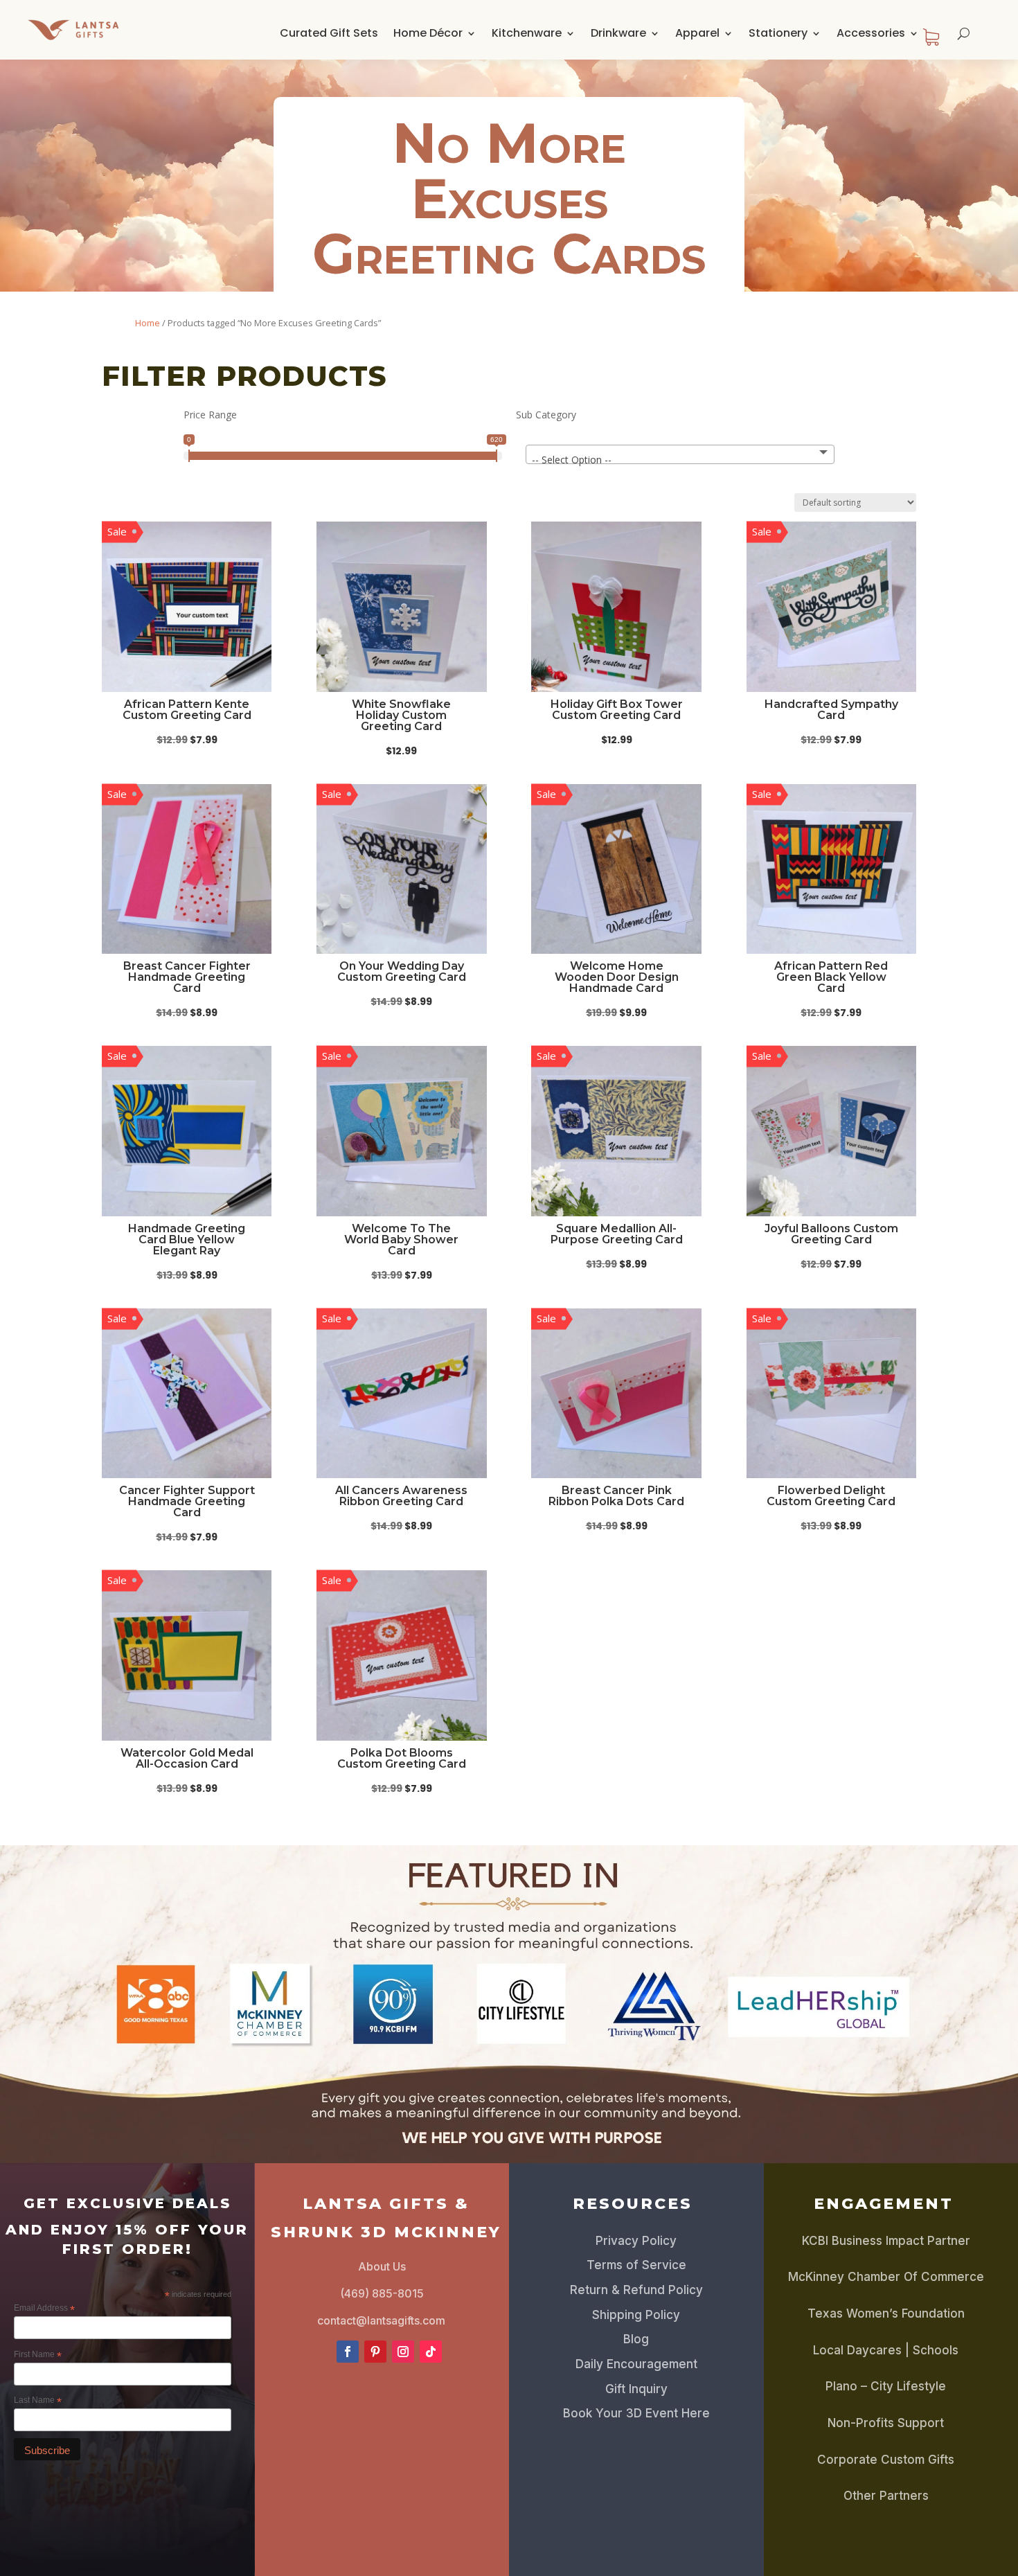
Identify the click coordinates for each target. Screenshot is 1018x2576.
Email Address (44, 2309)
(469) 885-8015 (382, 2293)
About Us (382, 2266)
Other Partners (886, 2496)
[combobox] (680, 454)
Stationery (778, 33)
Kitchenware (527, 33)
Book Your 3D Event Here (636, 2413)
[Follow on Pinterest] (375, 2352)
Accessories (871, 33)
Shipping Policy (636, 2315)
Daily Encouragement (636, 2364)
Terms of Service (636, 2265)
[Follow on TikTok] (431, 2352)
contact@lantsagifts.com (381, 2320)
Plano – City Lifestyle (886, 2386)
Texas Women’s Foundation (886, 2313)
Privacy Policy (636, 2241)
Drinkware (618, 33)
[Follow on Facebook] (348, 2352)
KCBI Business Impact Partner (886, 2241)
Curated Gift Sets (329, 33)
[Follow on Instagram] (403, 2352)
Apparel (697, 33)
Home (148, 323)
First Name (38, 2355)
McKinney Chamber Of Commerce (886, 2277)
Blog (636, 2339)
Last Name (38, 2401)
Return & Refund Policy (636, 2290)
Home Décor (428, 33)
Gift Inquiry (636, 2389)
